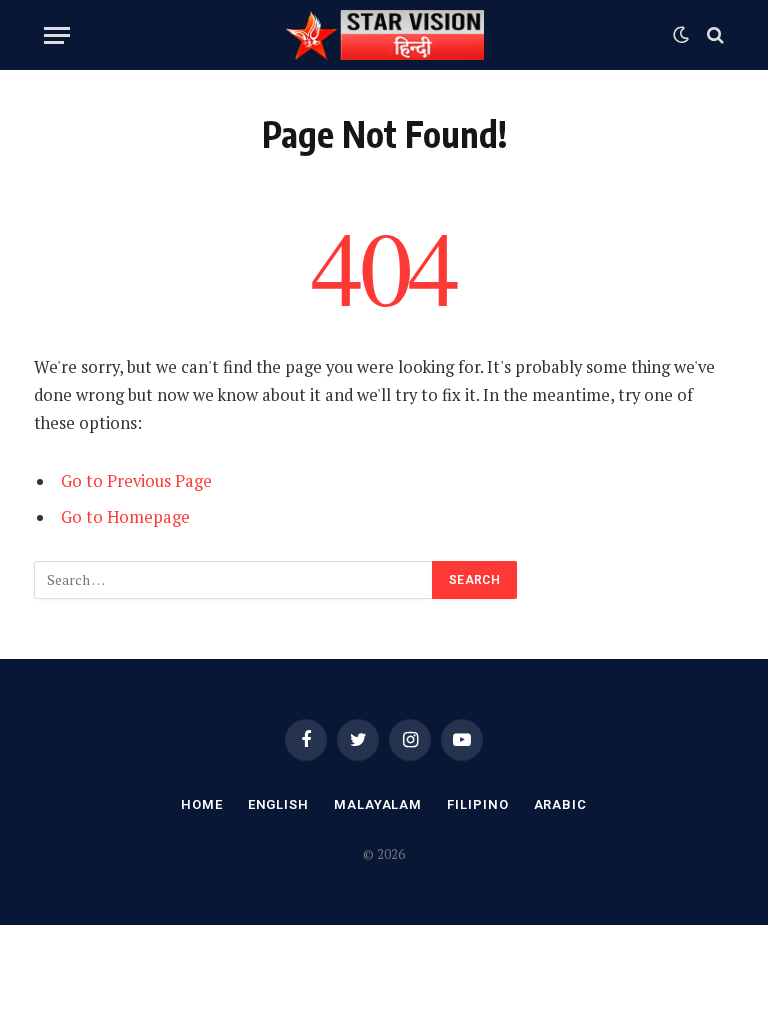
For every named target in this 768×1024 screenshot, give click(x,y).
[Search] (713, 35)
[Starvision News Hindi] (384, 35)
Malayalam (378, 804)
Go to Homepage (125, 517)
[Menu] (57, 35)
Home (202, 804)
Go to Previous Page (136, 481)
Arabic (560, 804)
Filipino (477, 804)
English (278, 804)
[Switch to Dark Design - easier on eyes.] (681, 35)
